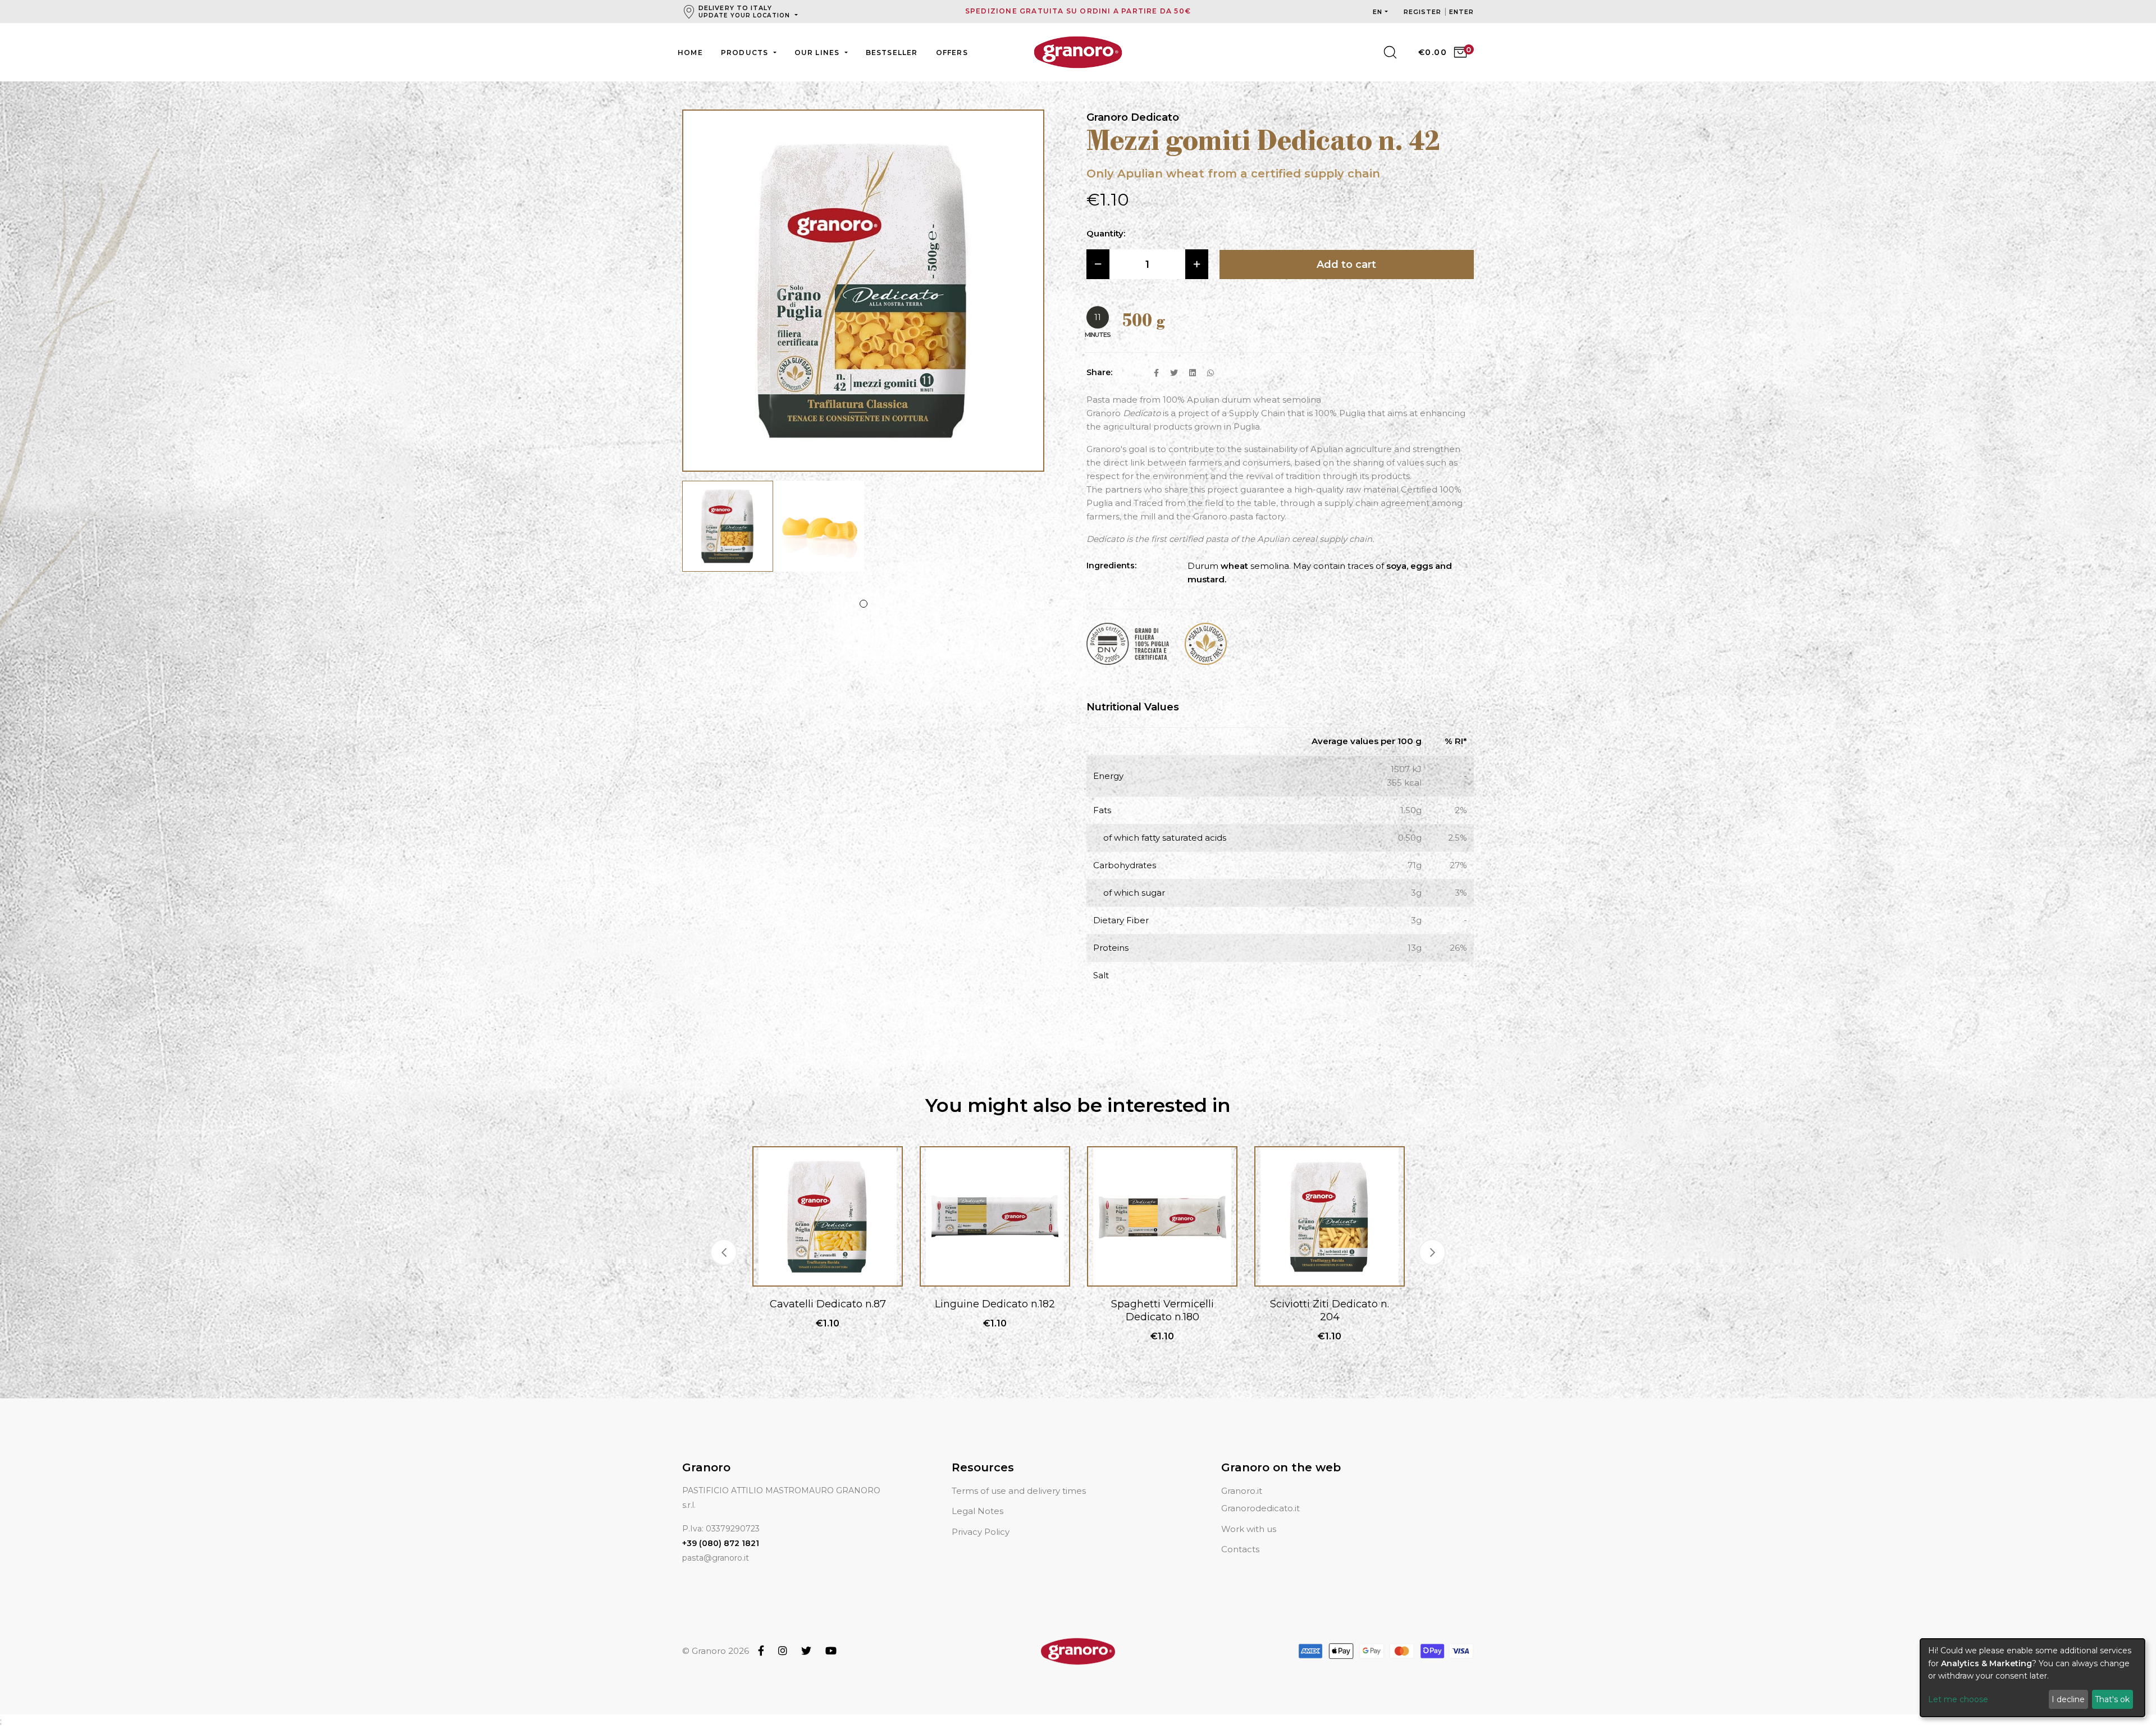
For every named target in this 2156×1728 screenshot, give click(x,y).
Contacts (1240, 1549)
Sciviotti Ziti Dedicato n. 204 (1162, 1310)
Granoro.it (1242, 1491)
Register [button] (1424, 12)
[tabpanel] (728, 532)
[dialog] (2032, 1678)
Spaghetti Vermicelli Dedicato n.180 (995, 1310)
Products (746, 53)
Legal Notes (977, 1511)
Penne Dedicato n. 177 (1330, 1304)
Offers (952, 53)
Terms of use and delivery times (1019, 1491)
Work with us (1249, 1529)
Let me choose (1958, 1699)
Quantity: (1106, 233)
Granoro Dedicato (1133, 117)
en (1378, 12)
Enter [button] (1462, 12)
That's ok (2112, 1699)
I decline (2068, 1699)
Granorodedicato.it (1260, 1508)
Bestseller (892, 53)
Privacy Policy (981, 1532)
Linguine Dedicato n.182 (828, 1304)
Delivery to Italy (744, 12)
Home (690, 53)
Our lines (818, 53)
